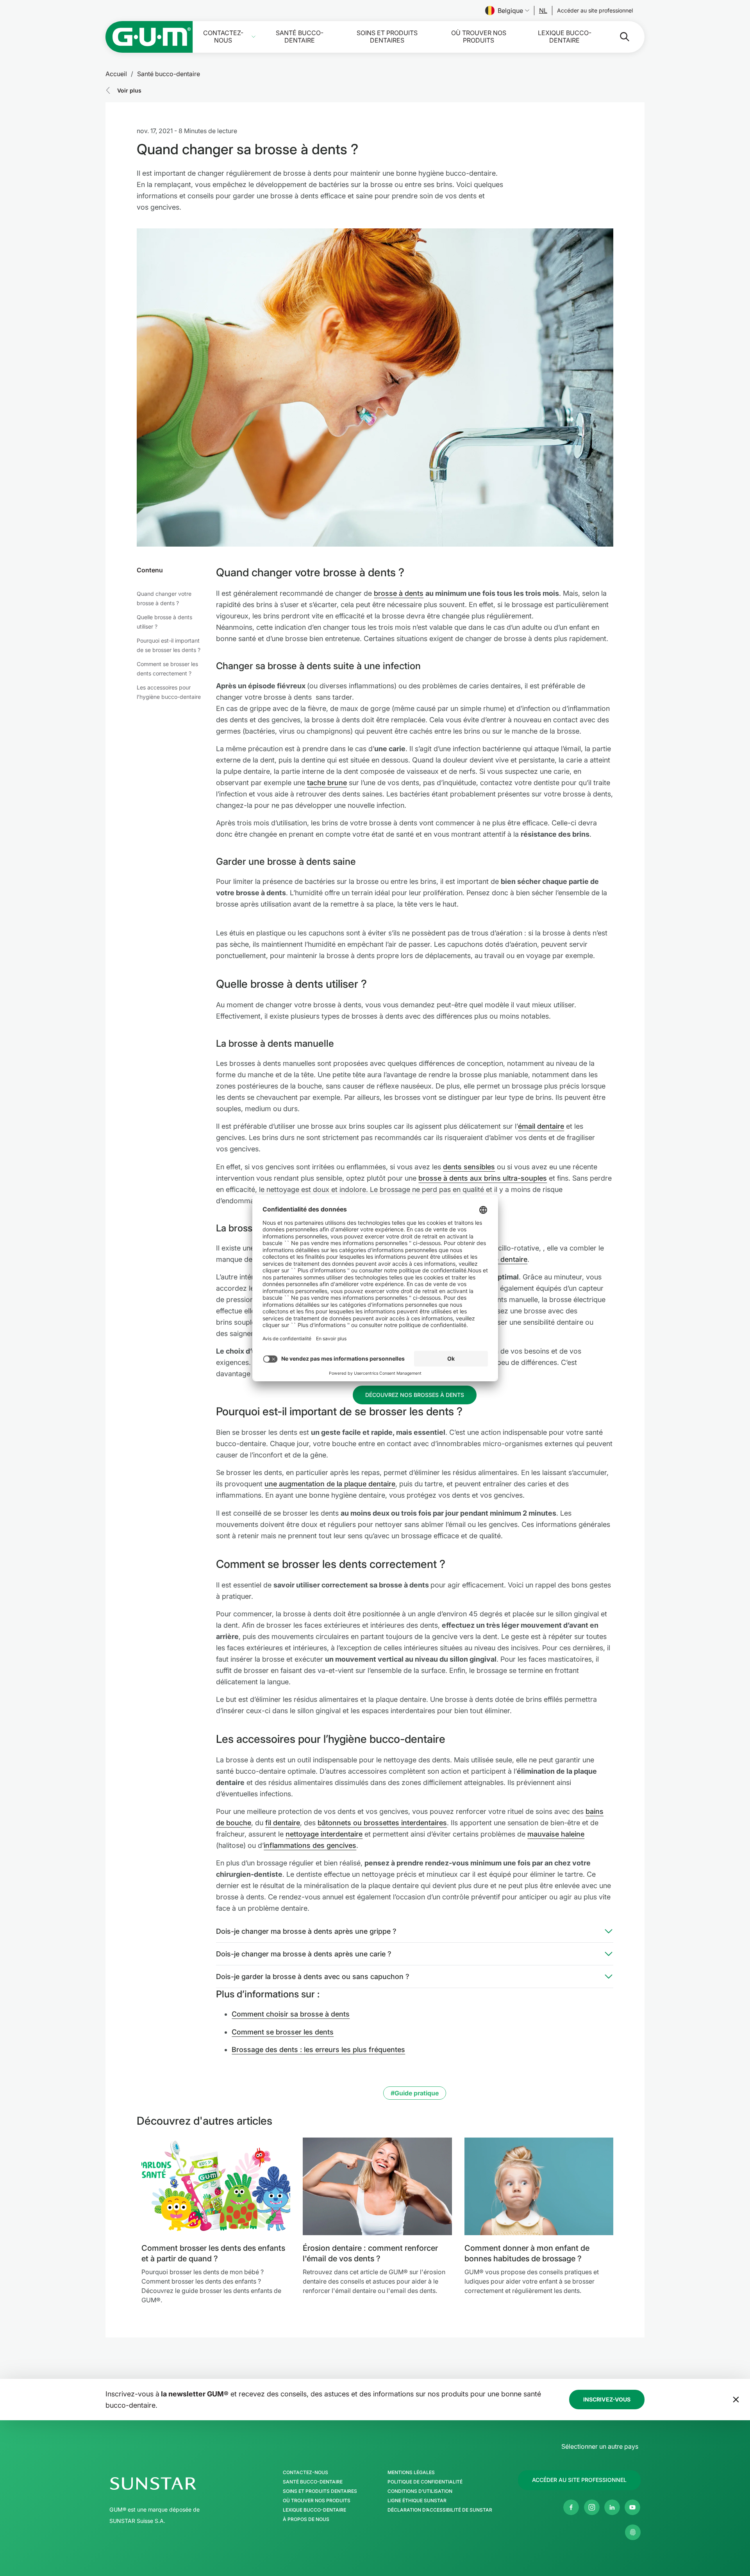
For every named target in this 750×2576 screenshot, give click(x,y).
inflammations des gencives (310, 1845)
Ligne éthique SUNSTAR (417, 2501)
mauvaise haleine (556, 1834)
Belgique (510, 11)
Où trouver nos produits (479, 37)
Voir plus (129, 90)
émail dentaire (541, 1126)
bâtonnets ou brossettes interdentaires (382, 1823)
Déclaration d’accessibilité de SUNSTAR (440, 2510)
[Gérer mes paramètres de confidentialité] (633, 2532)
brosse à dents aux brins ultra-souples (483, 1178)
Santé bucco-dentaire (300, 37)
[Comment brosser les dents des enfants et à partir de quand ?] (216, 2186)
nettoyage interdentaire (324, 1834)
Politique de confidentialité (425, 2482)
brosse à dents (399, 593)
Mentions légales (411, 2473)
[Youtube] (632, 2507)
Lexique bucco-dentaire (565, 37)
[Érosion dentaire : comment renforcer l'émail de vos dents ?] (377, 2186)
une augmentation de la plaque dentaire (330, 1484)
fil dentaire (283, 1823)
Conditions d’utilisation (420, 2491)
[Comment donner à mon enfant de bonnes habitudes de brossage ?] (539, 2186)
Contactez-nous (223, 37)
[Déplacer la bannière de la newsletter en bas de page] (736, 2400)
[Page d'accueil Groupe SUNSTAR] (177, 2483)
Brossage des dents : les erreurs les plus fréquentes (318, 2050)
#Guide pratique (415, 2093)
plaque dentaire (502, 1259)
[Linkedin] (612, 2507)
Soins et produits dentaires (387, 37)
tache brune (327, 783)
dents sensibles (469, 1167)
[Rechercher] (618, 37)
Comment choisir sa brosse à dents (291, 2014)
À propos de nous (306, 2519)
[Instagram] (592, 2507)
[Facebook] (571, 2507)
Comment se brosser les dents (283, 2032)
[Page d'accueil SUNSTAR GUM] (149, 37)
